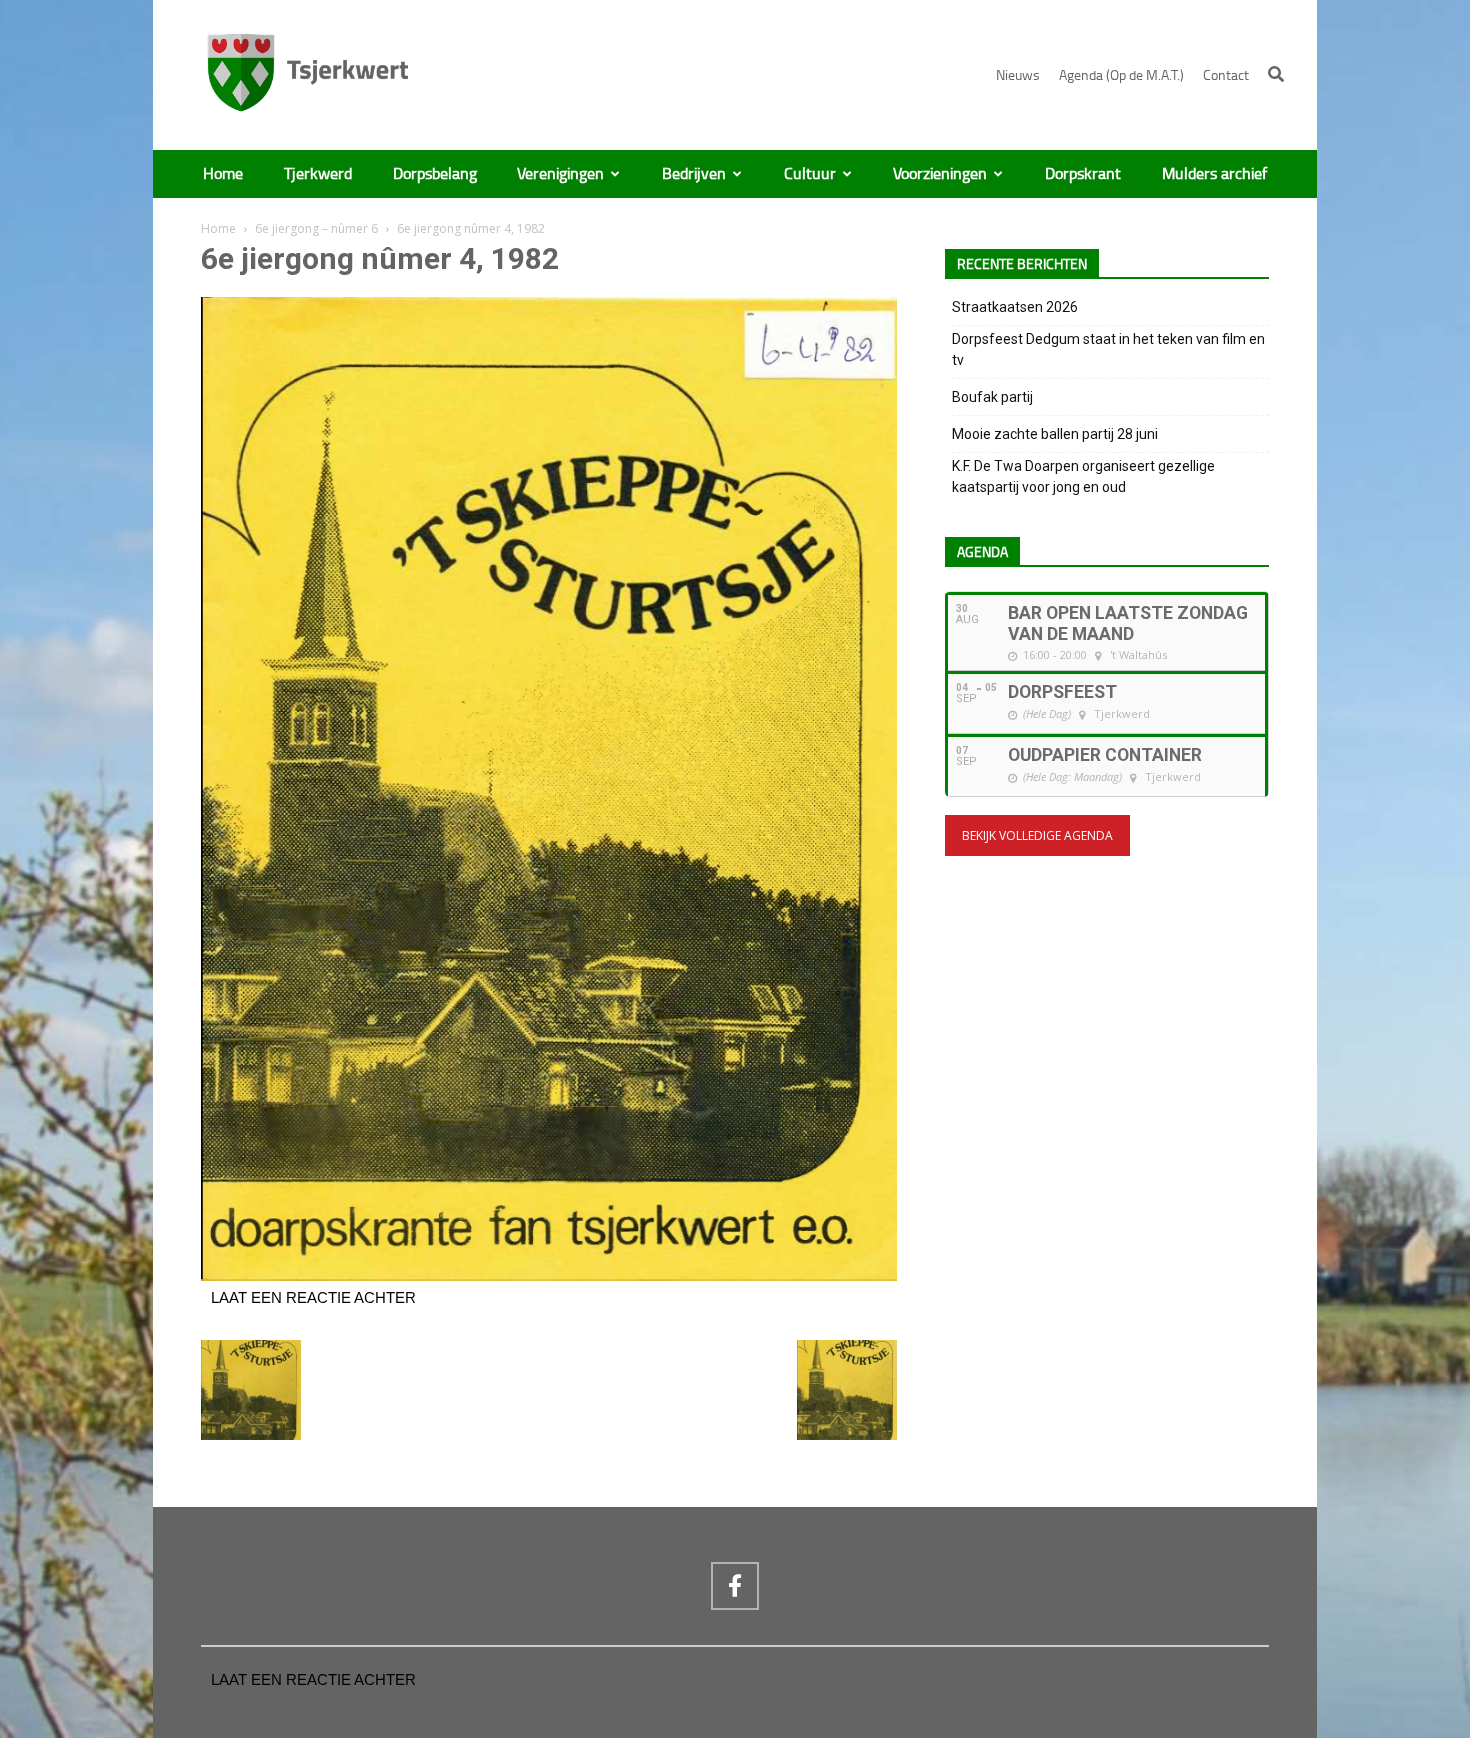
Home (223, 174)
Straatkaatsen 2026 (1015, 307)
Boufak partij (992, 397)
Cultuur (810, 174)
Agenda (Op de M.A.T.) (1121, 75)
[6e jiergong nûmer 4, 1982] (549, 1276)
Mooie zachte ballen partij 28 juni (1055, 434)
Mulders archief (1214, 174)
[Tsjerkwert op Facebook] (735, 1586)
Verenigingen (560, 174)
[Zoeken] (1276, 74)
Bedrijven (694, 174)
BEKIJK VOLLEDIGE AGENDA (1037, 835)
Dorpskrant (1083, 174)
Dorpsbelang (435, 174)
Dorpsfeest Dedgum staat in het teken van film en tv (1108, 349)
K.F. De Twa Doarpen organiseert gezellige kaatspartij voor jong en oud (1083, 476)
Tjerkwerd (318, 174)
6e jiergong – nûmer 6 (316, 228)
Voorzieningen (940, 174)
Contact (1226, 75)
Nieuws (1018, 75)
